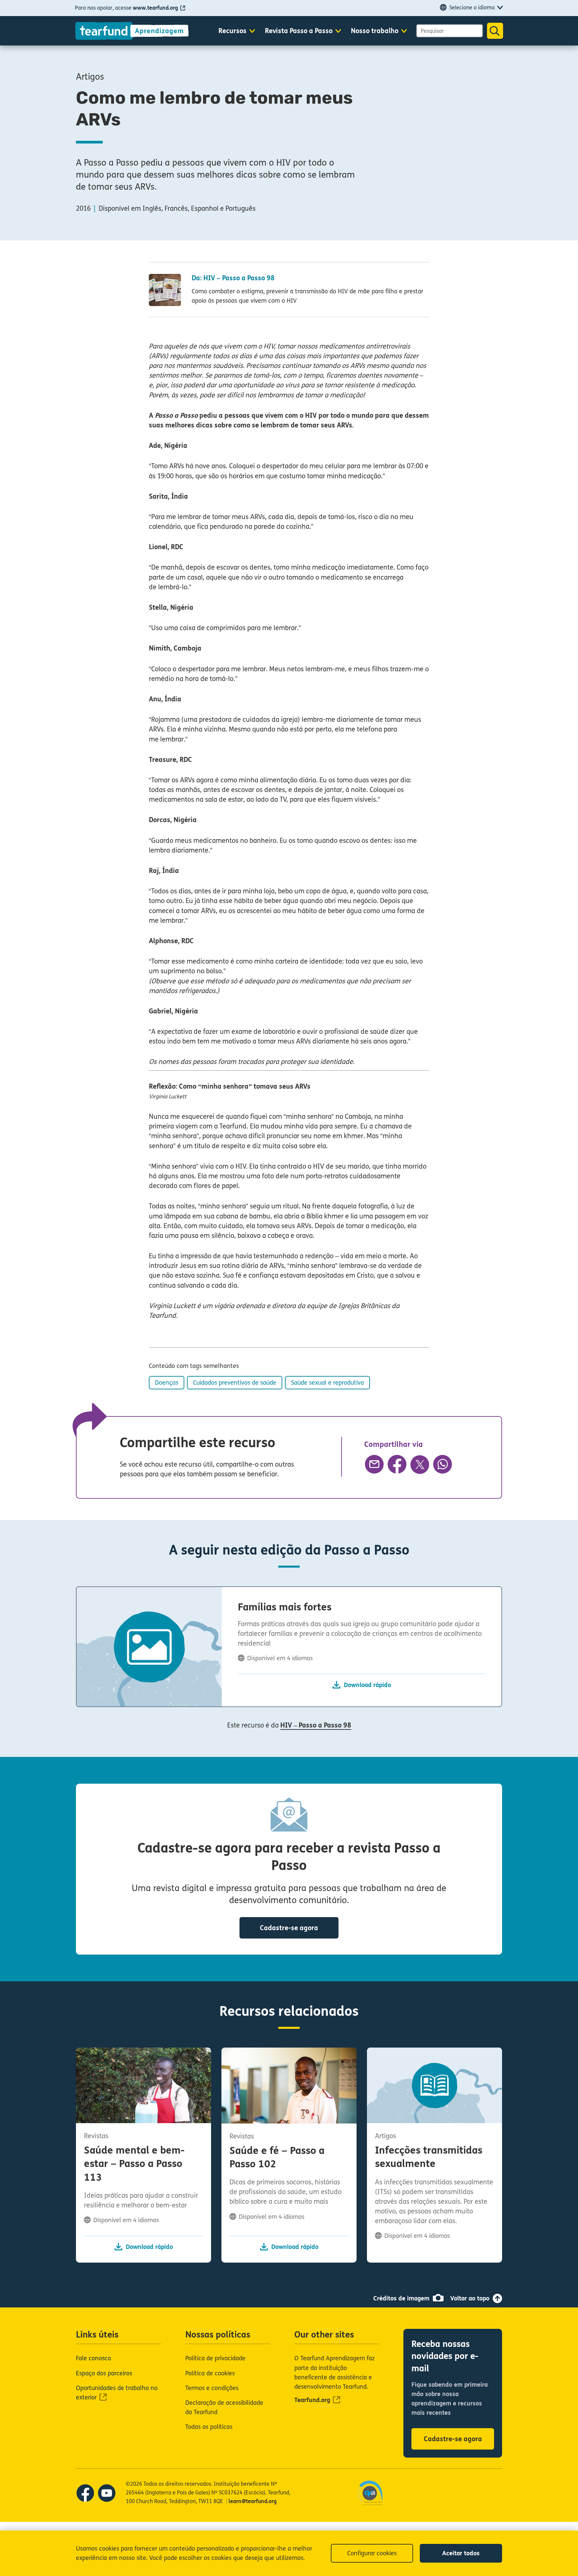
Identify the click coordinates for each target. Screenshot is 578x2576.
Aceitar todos (461, 2553)
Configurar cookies (372, 2553)
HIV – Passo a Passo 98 (316, 1725)
